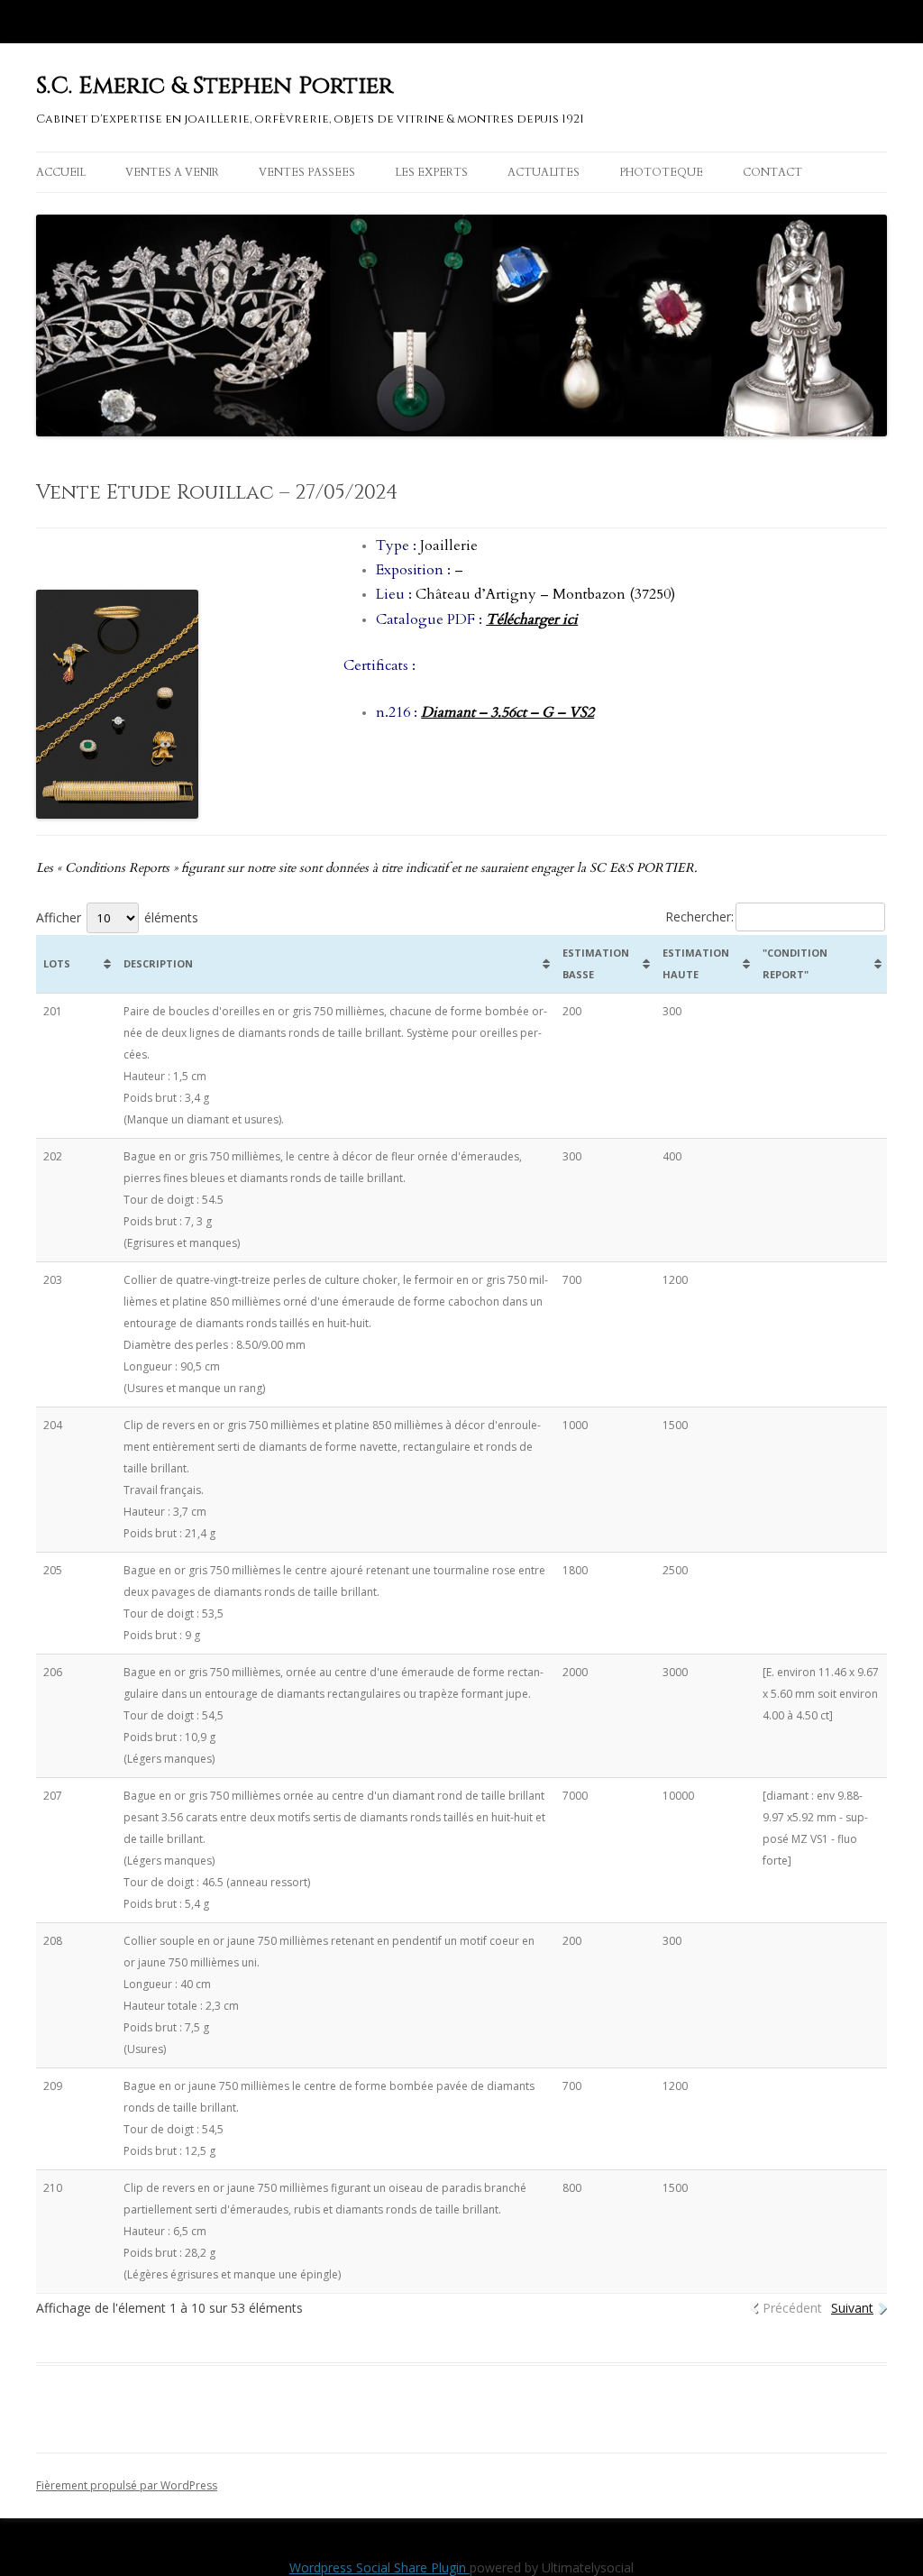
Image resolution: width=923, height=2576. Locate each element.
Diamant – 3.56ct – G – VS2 (507, 712)
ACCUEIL (61, 172)
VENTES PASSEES (307, 172)
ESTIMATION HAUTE (696, 963)
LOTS (57, 963)
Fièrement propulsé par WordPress (127, 2485)
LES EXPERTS (431, 172)
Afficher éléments (117, 917)
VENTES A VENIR (172, 172)
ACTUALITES (544, 172)
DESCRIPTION (158, 963)
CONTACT (772, 172)
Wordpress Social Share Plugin (379, 2567)
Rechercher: (699, 917)
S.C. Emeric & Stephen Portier (215, 86)
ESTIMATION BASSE (596, 963)
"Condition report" (795, 963)
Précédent (792, 2308)
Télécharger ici (532, 619)
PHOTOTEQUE (661, 172)
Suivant (852, 2308)
